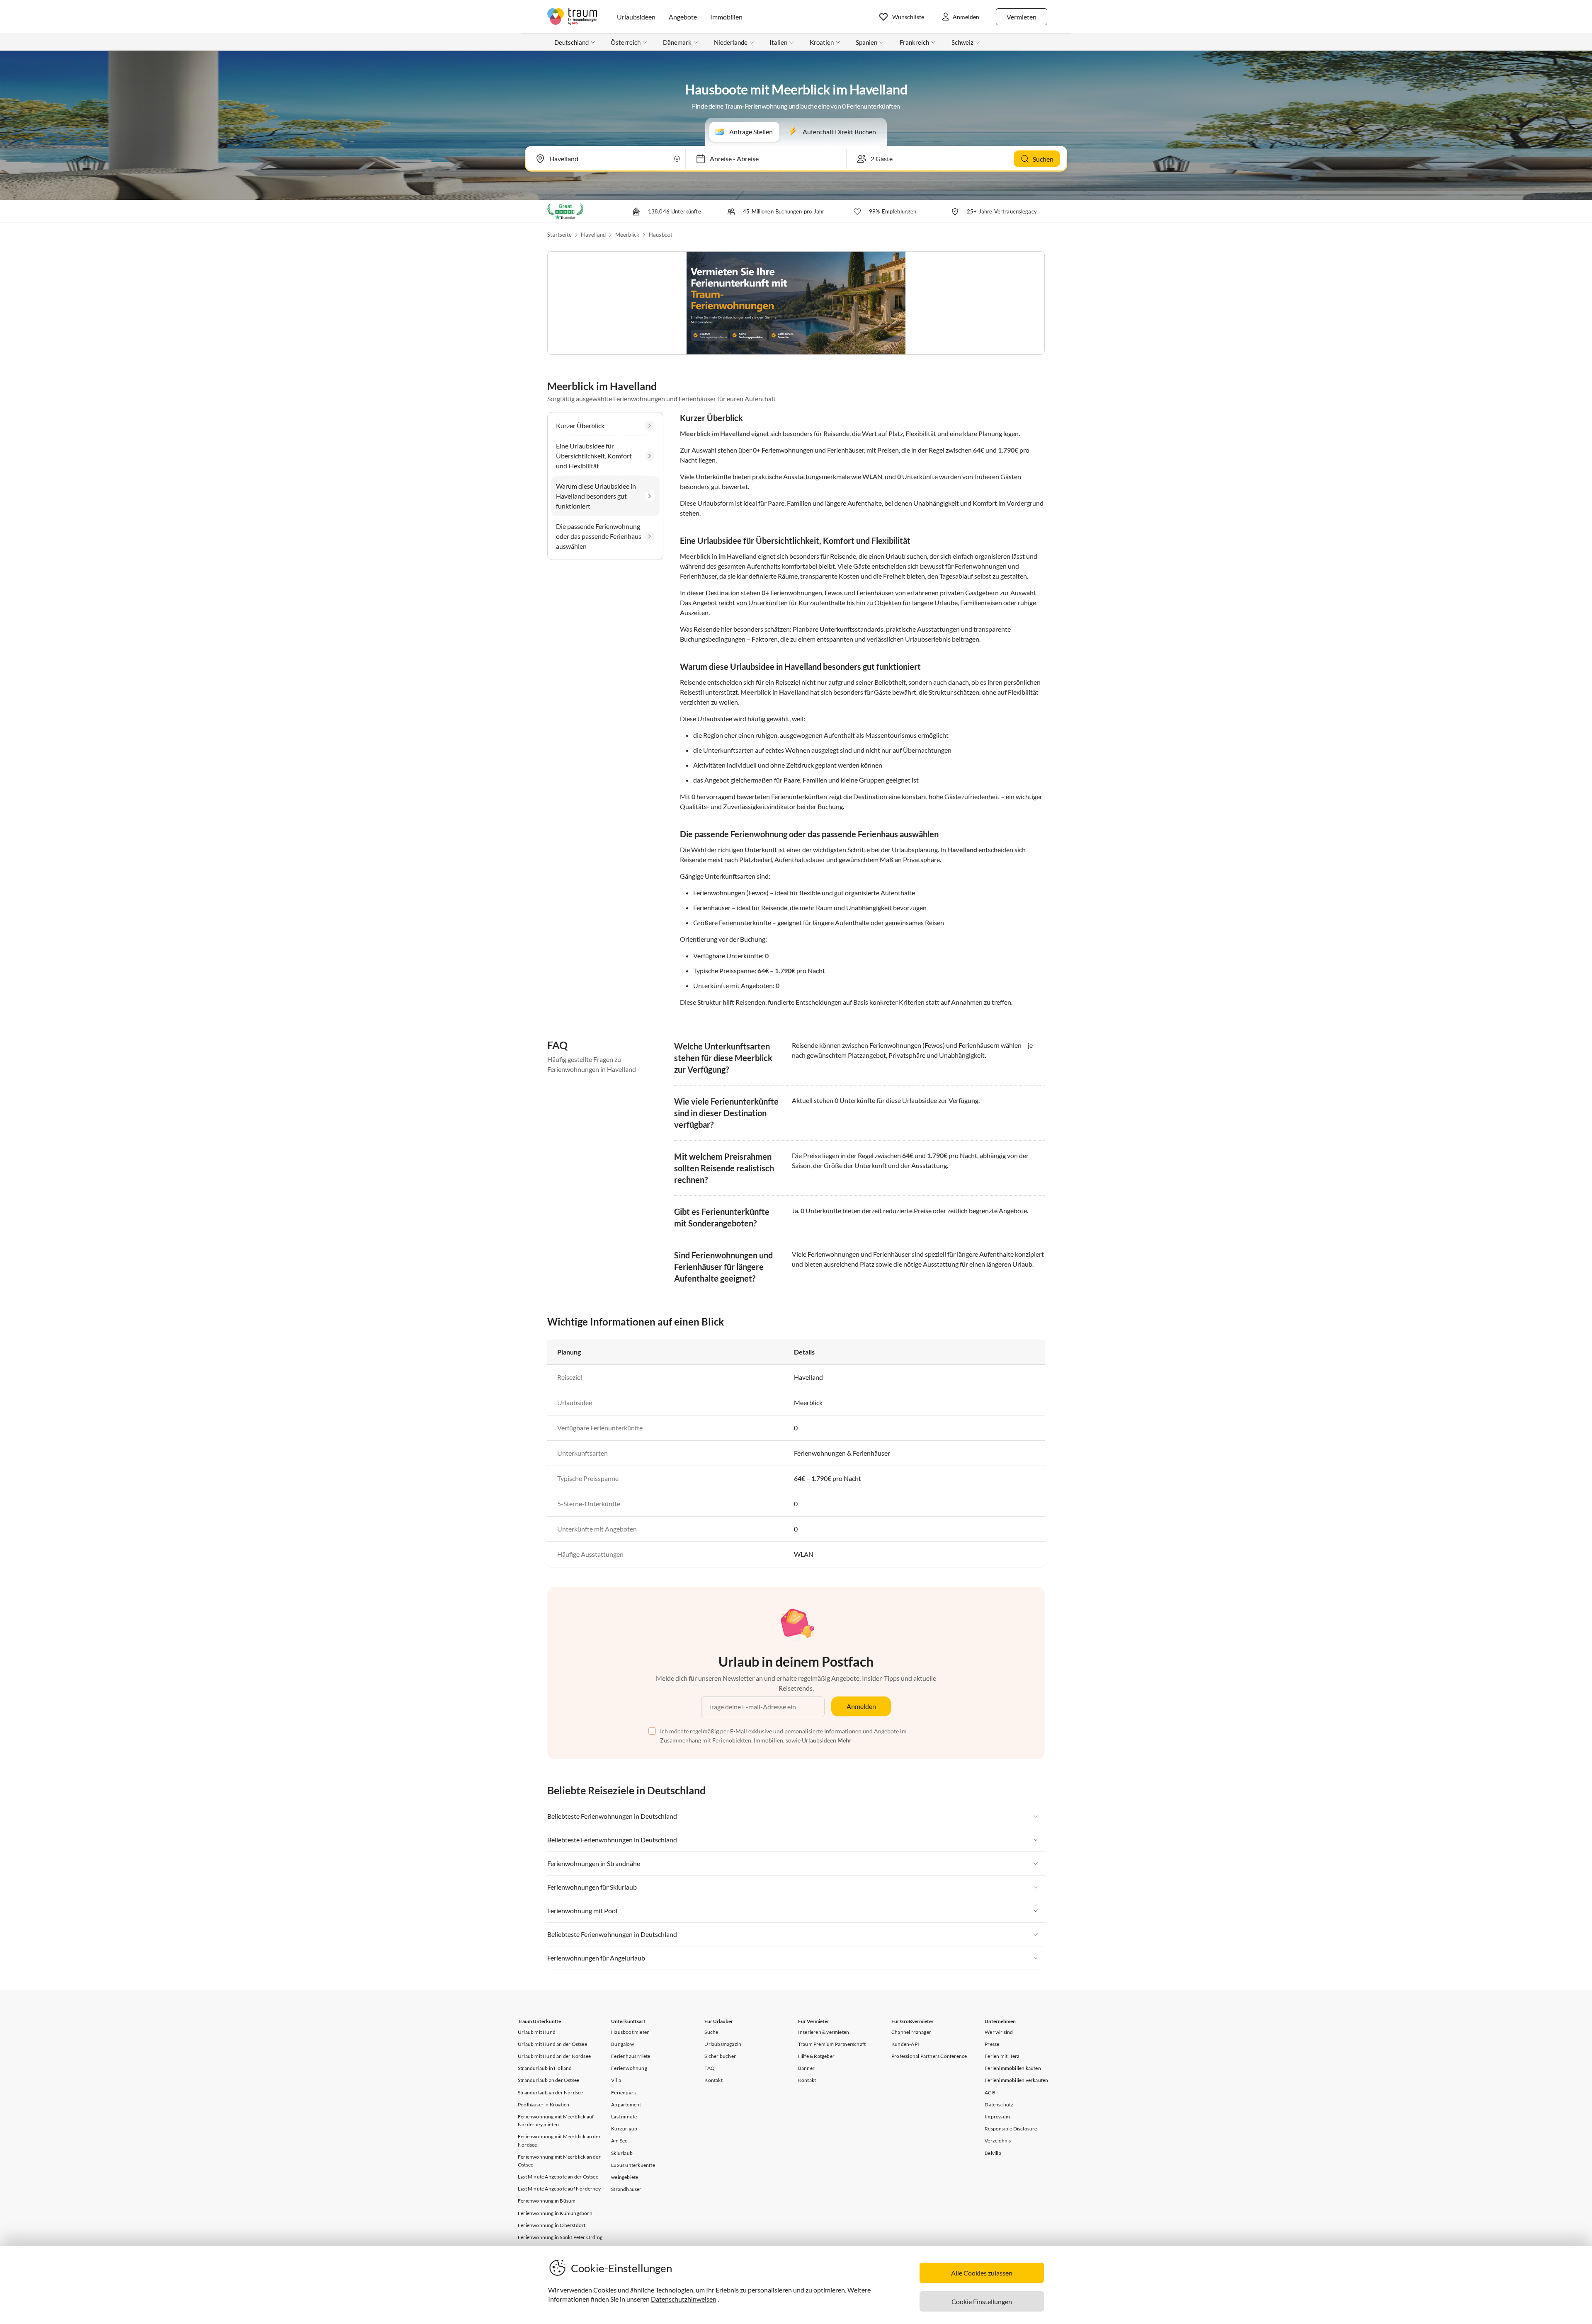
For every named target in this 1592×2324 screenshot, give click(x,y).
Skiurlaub (622, 2153)
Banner (806, 2068)
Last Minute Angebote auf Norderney (559, 2189)
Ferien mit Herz (1002, 2056)
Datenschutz (999, 2105)
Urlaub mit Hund (537, 2032)
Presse (992, 2044)
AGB (990, 2093)
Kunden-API (905, 2044)
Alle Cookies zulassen (982, 2273)
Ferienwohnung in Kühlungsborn (555, 2213)
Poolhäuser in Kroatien (544, 2105)
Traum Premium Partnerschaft (832, 2044)
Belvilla (993, 2153)
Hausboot (661, 235)
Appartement (626, 2105)
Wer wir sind (999, 2032)
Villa (616, 2080)
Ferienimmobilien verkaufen (1016, 2080)
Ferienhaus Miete (631, 2056)
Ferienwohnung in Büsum (547, 2201)
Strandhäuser (626, 2189)
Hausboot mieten (630, 2032)
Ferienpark (624, 2093)
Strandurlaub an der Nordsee (550, 2093)
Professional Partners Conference (929, 2056)
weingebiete (625, 2177)
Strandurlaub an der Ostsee (548, 2080)
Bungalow (622, 2044)
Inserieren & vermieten (824, 2032)
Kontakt (713, 2080)
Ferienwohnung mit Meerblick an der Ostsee (559, 2161)
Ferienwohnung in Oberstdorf (552, 2225)
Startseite (559, 235)
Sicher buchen (721, 2056)
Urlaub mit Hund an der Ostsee (552, 2044)
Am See (619, 2141)
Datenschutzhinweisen (684, 2299)
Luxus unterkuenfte (633, 2165)
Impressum (997, 2117)
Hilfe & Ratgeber (816, 2056)
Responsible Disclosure (1011, 2129)
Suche (711, 2032)
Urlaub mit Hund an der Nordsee (554, 2056)
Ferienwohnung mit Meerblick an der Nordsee (559, 2140)
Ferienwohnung (629, 2068)
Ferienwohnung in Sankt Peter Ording (560, 2237)
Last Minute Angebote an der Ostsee (558, 2177)
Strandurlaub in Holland (545, 2068)
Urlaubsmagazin (723, 2044)
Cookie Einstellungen (982, 2301)
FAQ (710, 2068)
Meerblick (627, 235)
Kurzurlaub (624, 2129)
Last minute (624, 2117)
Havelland (593, 235)
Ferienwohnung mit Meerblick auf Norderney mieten (556, 2120)
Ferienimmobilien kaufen (1013, 2068)
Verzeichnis (998, 2141)
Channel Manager (911, 2032)
